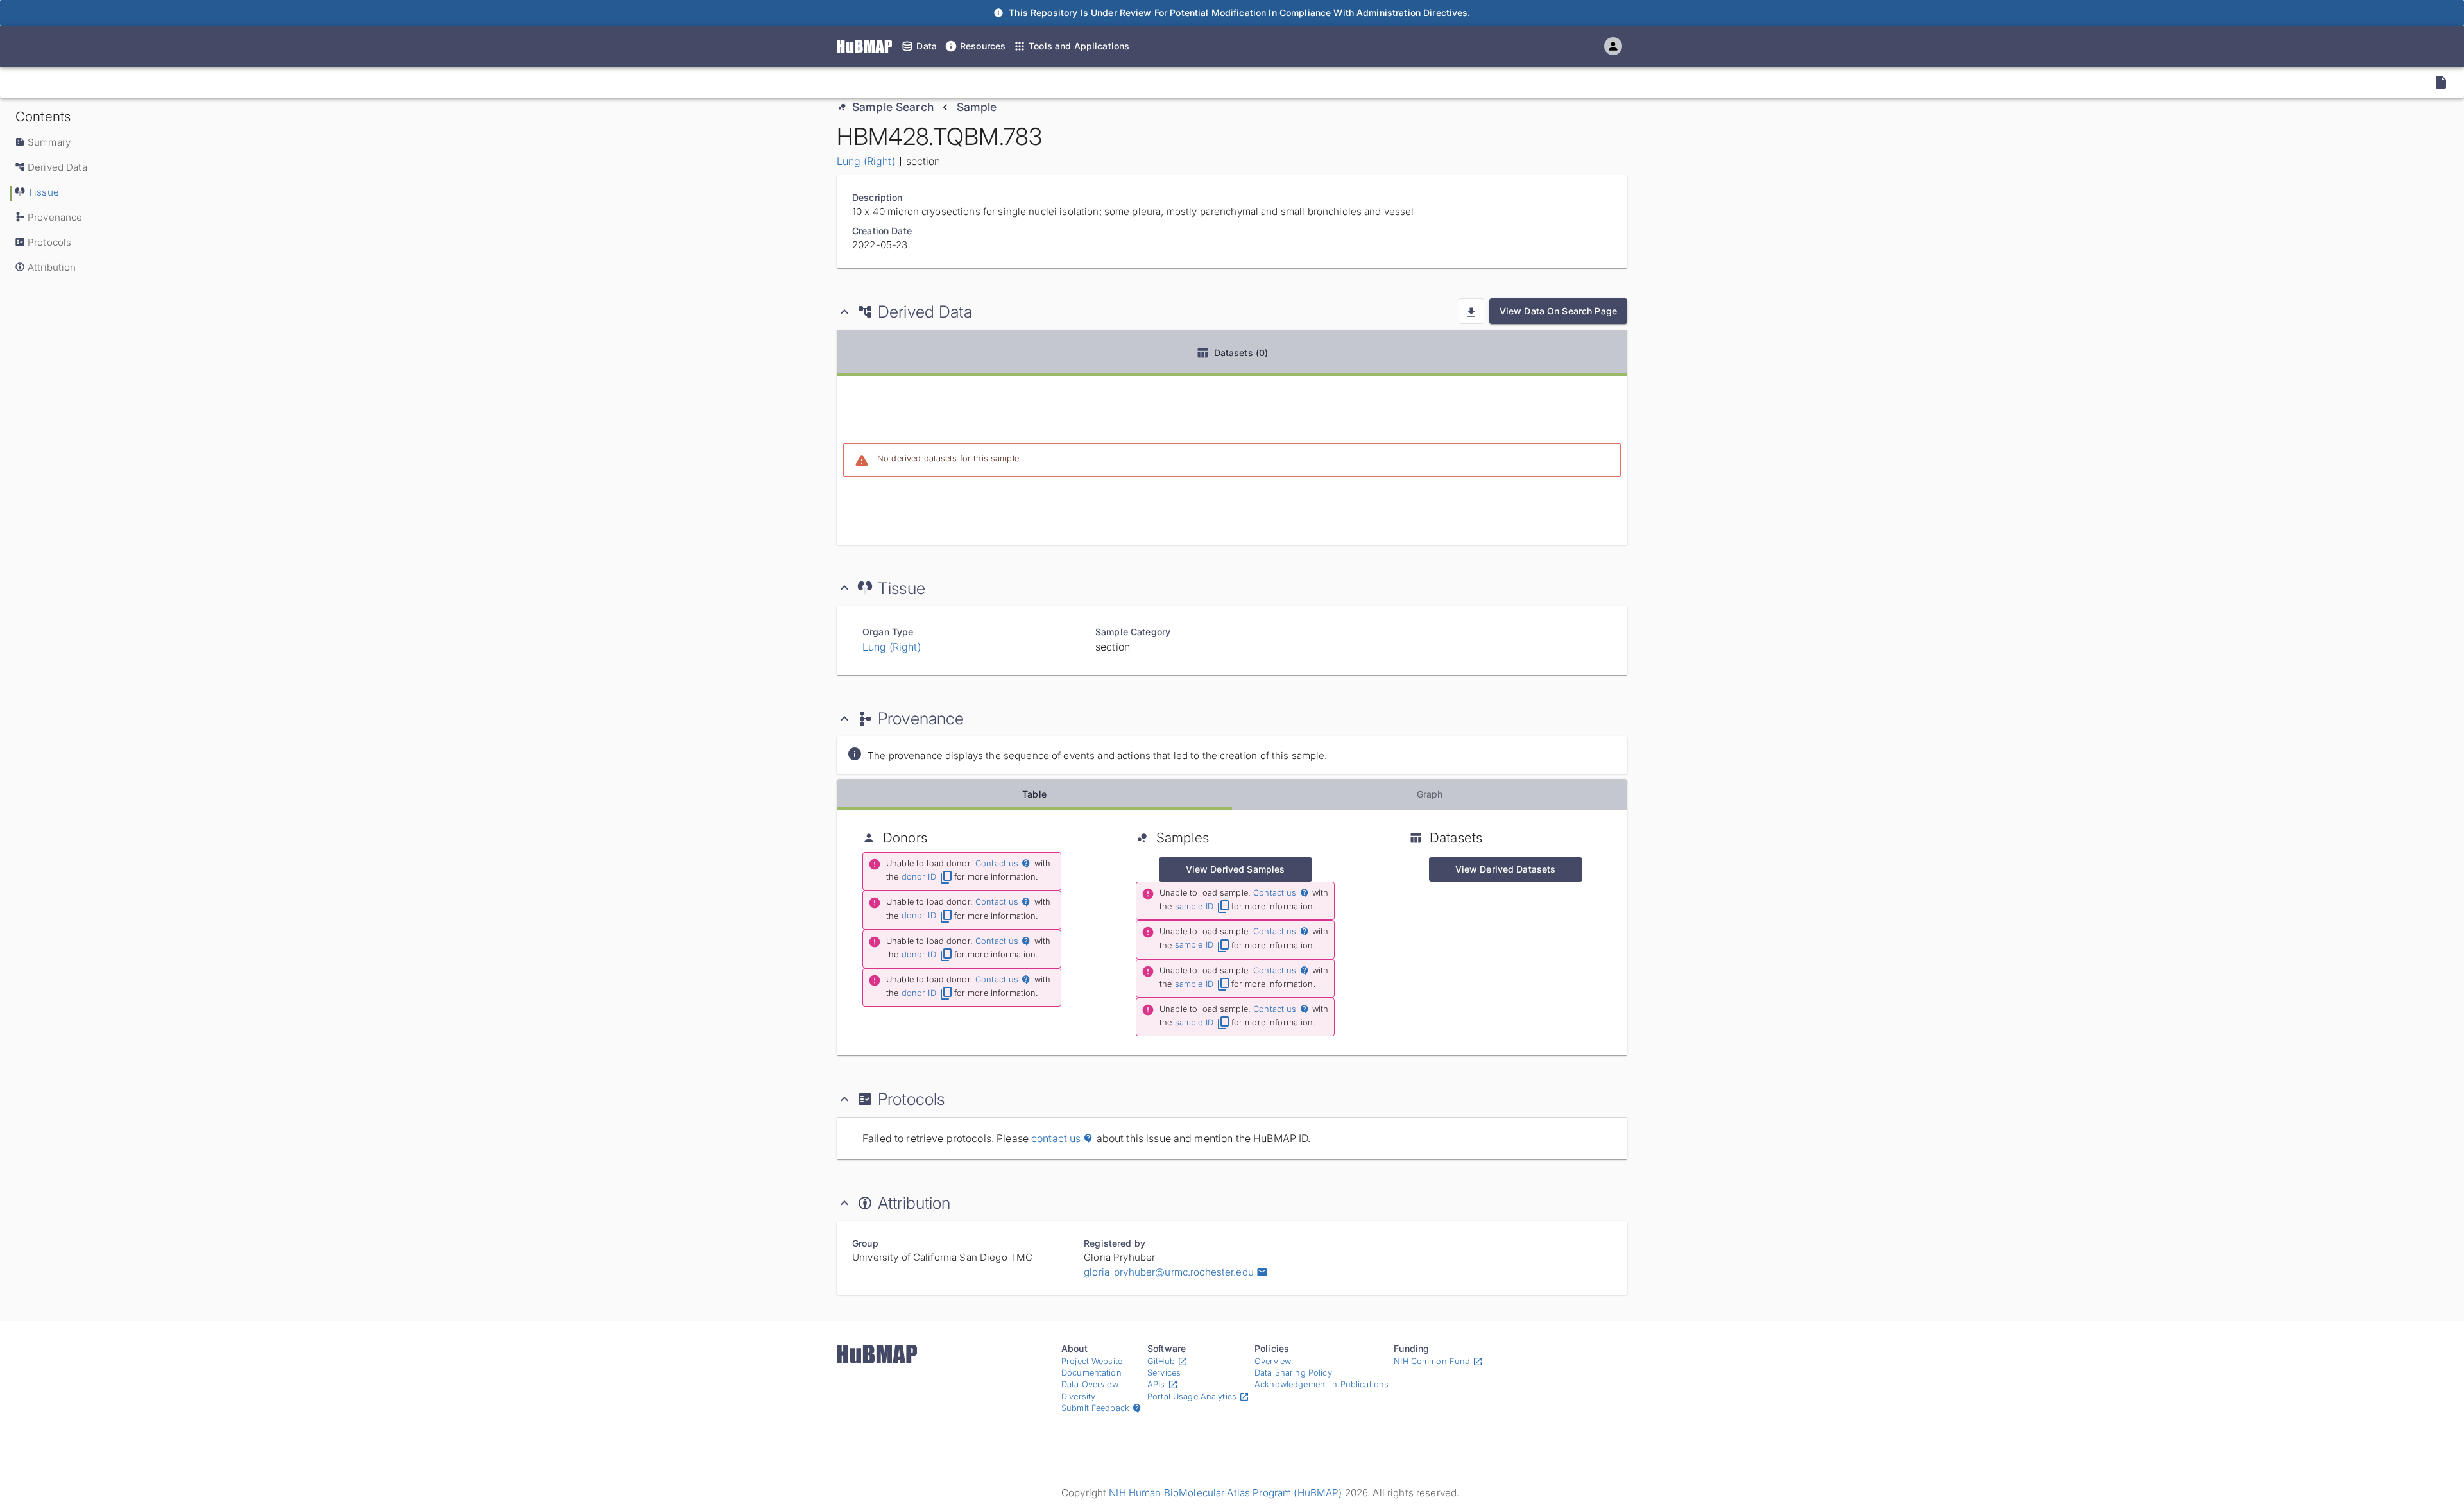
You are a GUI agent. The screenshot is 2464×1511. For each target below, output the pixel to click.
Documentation (1091, 1373)
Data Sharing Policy (1293, 1373)
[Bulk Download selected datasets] (1471, 311)
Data (927, 46)
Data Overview (1090, 1384)
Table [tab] (1034, 794)
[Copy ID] (132, 82)
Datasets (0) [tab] (1241, 353)
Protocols (49, 242)
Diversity (1078, 1396)
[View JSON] (2441, 82)
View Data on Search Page (1558, 311)
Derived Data (57, 167)
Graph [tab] (1430, 794)
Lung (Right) (866, 161)
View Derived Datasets (1506, 869)
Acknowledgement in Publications (1322, 1384)
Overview (1273, 1361)
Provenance (55, 217)
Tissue (43, 192)
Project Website (1092, 1361)
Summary (49, 142)
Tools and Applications (1079, 46)
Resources (983, 46)
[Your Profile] (1613, 46)
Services (1164, 1373)
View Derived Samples (1236, 869)
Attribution (52, 267)
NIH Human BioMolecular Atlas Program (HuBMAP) (1225, 1493)
